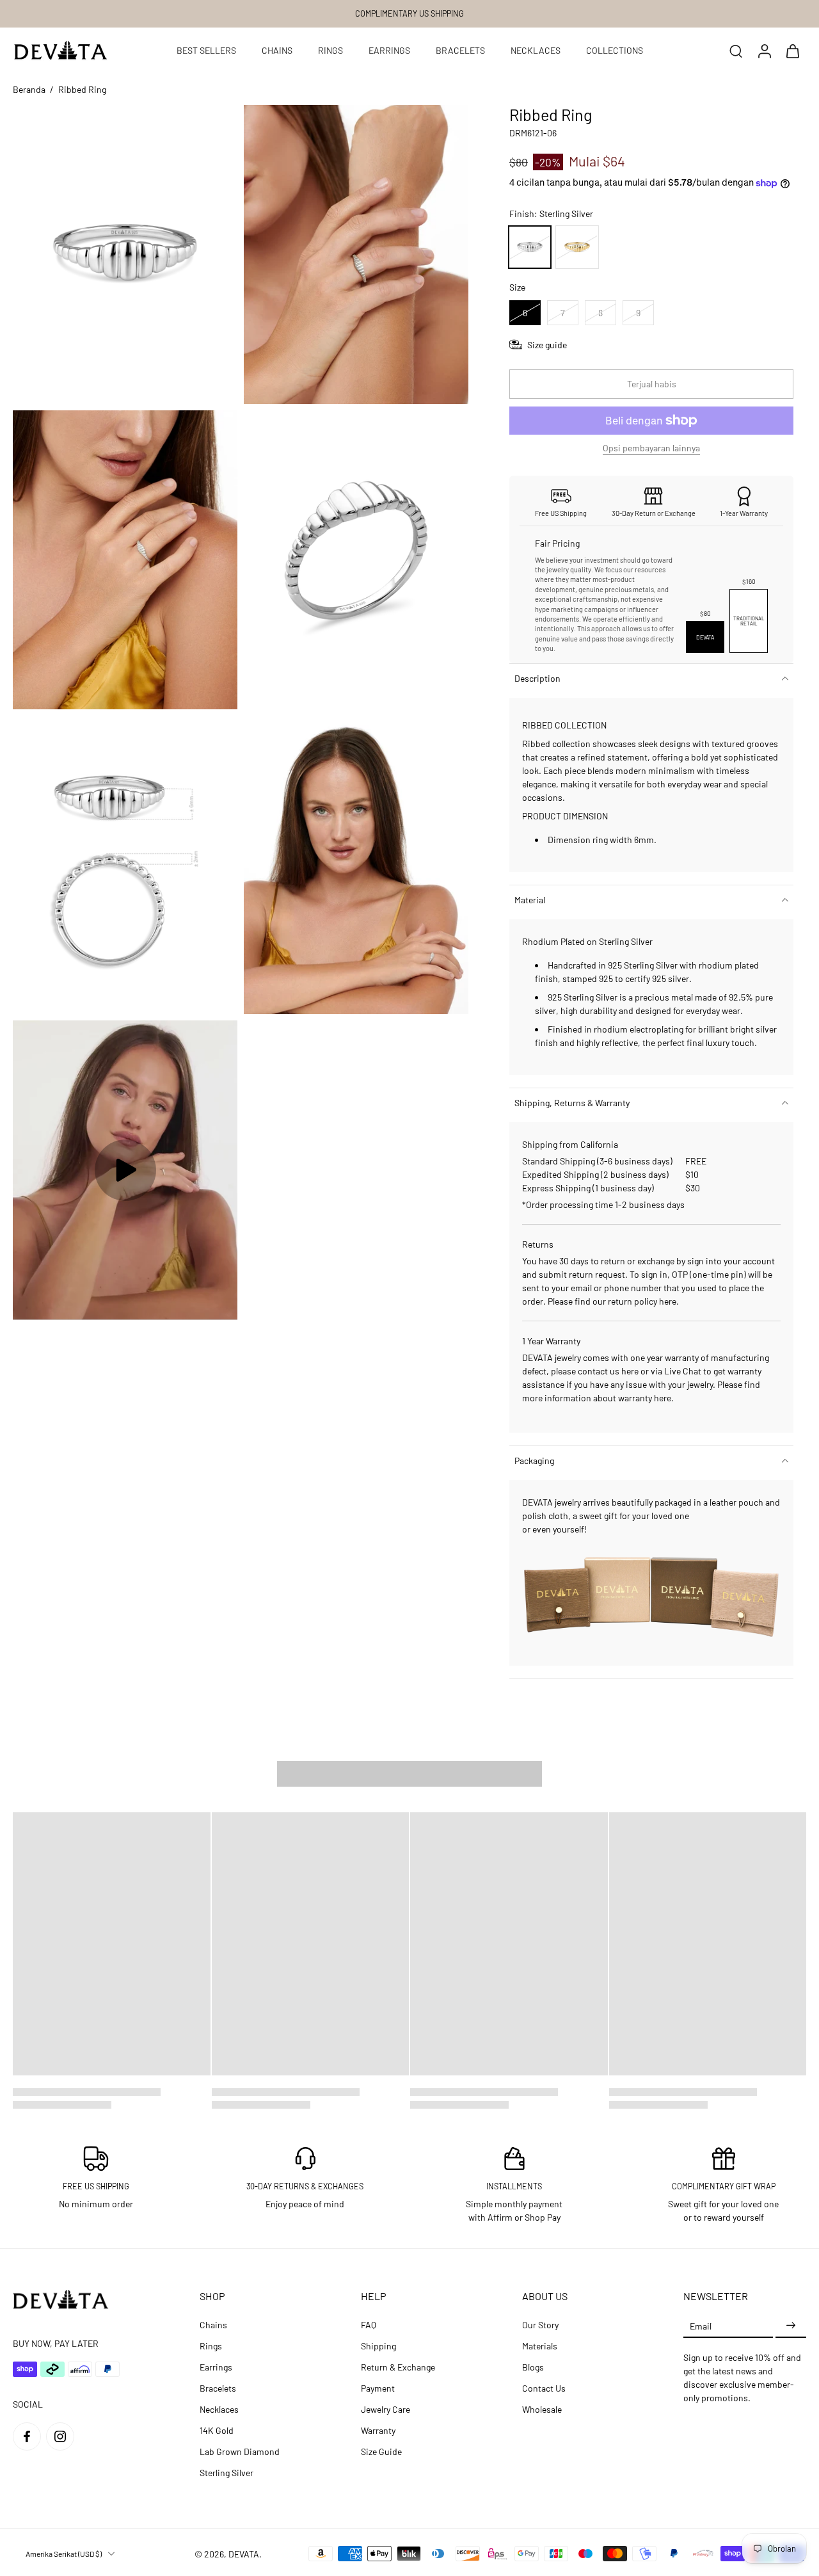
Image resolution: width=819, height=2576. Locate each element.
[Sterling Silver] (530, 247)
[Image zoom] (125, 254)
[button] (651, 384)
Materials (540, 2346)
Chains (213, 2325)
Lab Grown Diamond (240, 2451)
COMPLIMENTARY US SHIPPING (409, 13)
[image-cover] (125, 1170)
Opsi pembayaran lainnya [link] (651, 448)
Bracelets (218, 2388)
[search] (736, 51)
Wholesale (542, 2409)
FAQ (369, 2325)
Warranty (378, 2430)
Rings (211, 2346)
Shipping (378, 2346)
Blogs (533, 2367)
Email (701, 2325)
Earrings (216, 2367)
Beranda (29, 89)
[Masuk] (764, 51)
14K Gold (217, 2430)
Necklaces (219, 2409)
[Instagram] (60, 2436)
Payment (378, 2388)
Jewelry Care (386, 2409)
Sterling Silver (227, 2473)
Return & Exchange (398, 2367)
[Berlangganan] (791, 2325)
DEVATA (244, 2554)
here (668, 1301)
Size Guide (381, 2451)
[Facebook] (27, 2436)
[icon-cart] (792, 51)
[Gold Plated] (577, 247)
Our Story (540, 2325)
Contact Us (544, 2388)
